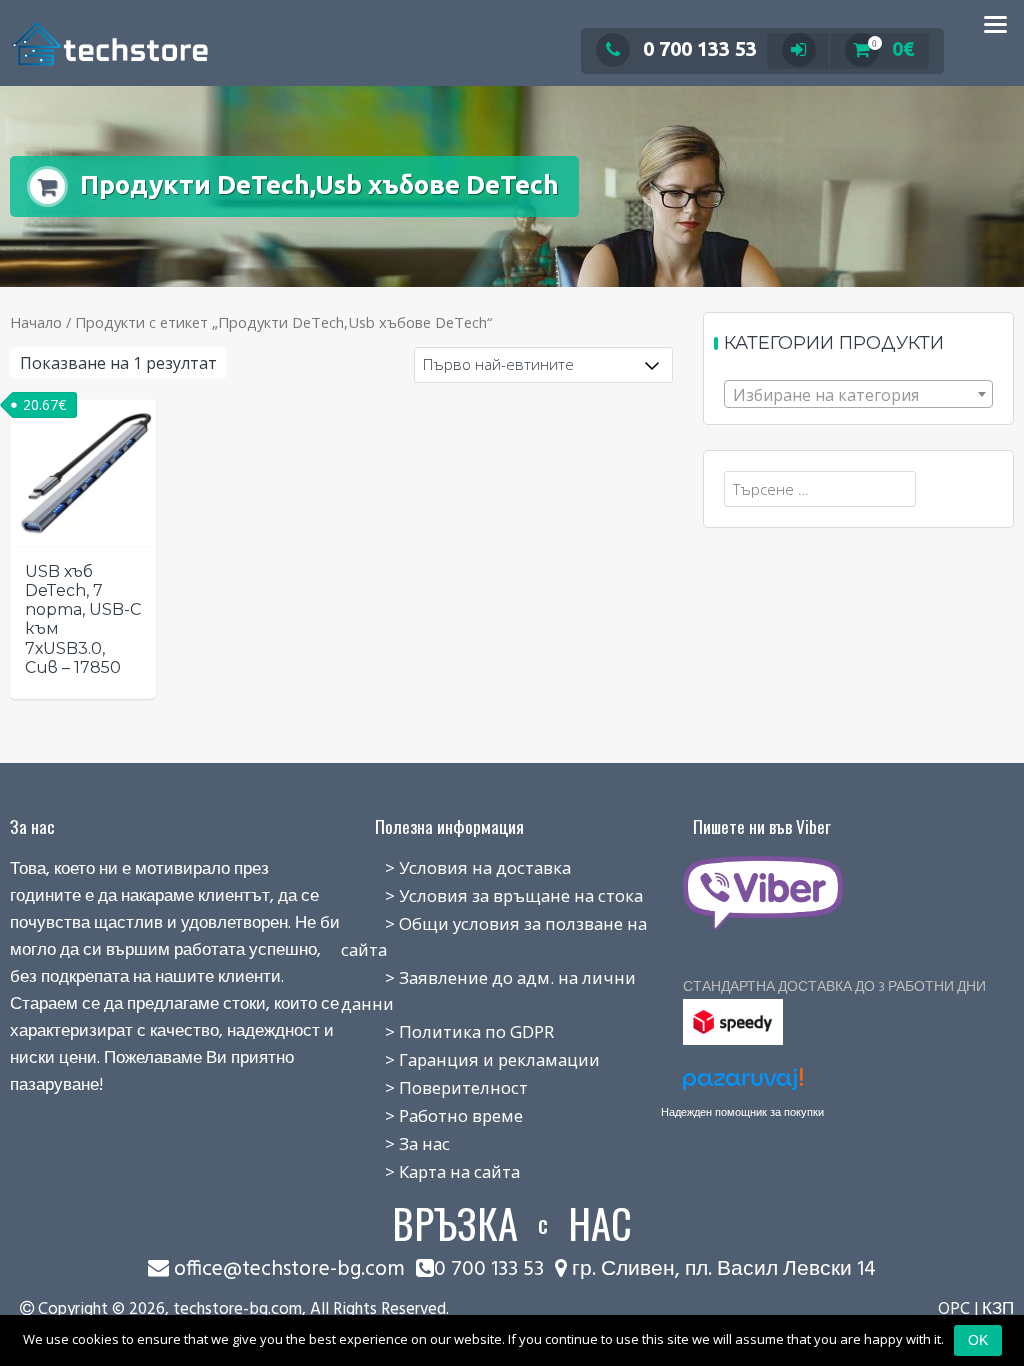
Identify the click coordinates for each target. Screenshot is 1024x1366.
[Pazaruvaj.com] (743, 1084)
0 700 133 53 (700, 48)
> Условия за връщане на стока (492, 895)
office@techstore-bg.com (289, 1269)
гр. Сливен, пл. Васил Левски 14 (721, 1269)
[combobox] (858, 394)
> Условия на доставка (456, 867)
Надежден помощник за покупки (742, 1112)
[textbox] (858, 395)
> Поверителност (434, 1087)
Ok (978, 1340)
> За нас (395, 1143)
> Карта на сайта (430, 1171)
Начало (36, 322)
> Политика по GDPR (447, 1031)
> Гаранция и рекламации (470, 1059)
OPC (954, 1309)
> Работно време (432, 1115)
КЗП (998, 1309)
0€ (893, 48)
